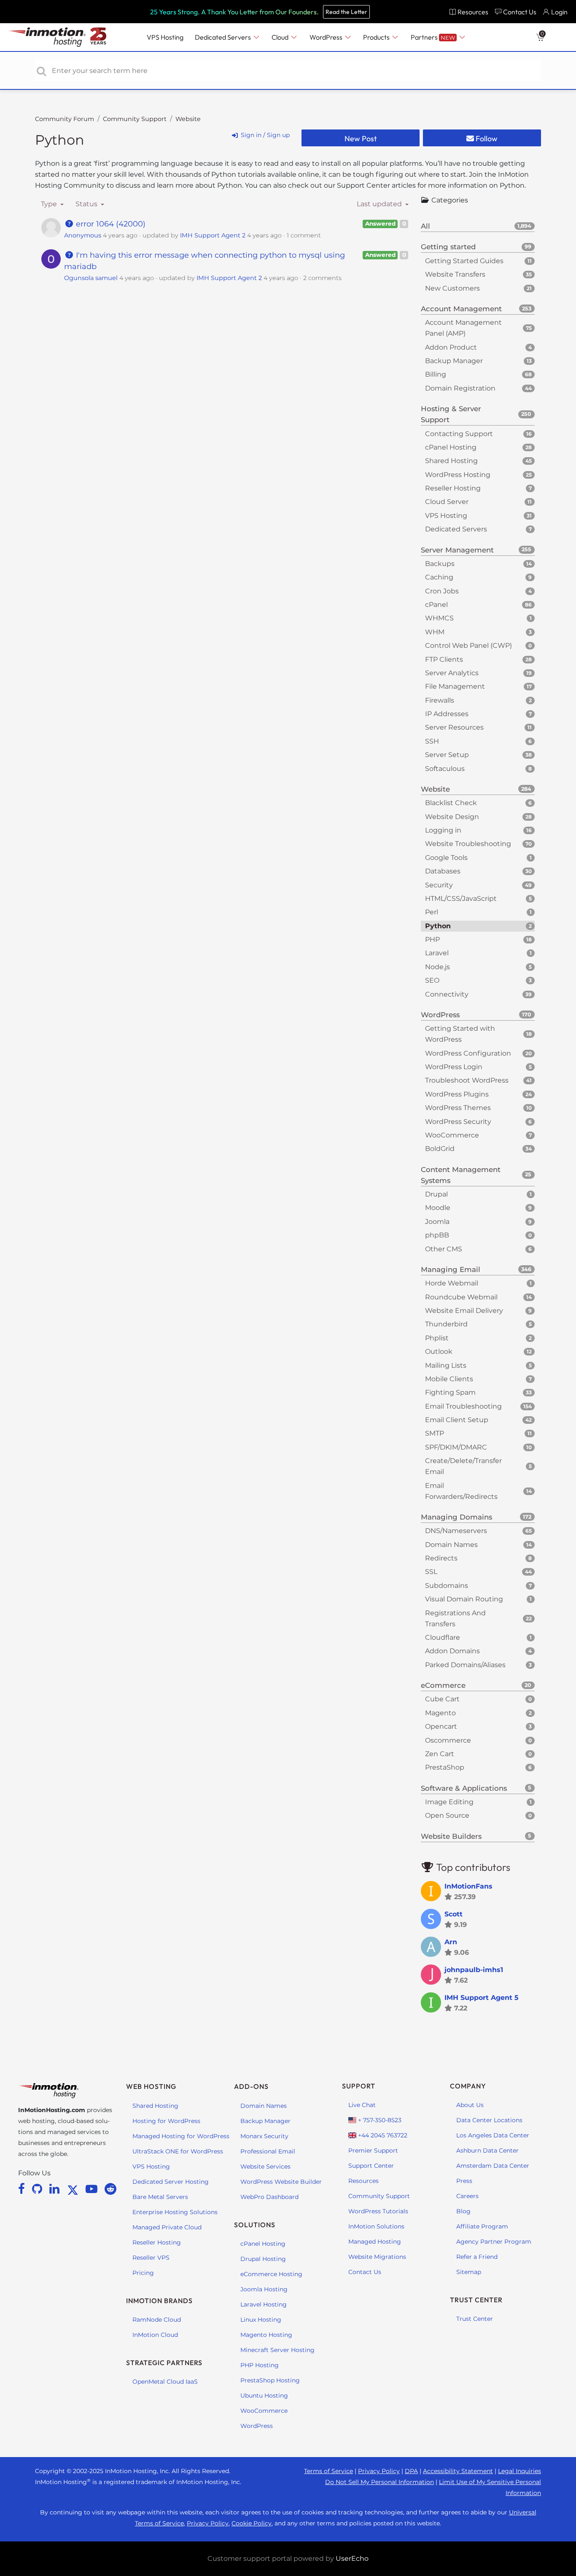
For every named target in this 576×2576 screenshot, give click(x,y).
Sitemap (469, 2272)
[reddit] (110, 2189)
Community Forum (65, 119)
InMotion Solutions (376, 2226)
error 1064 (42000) (110, 224)
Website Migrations (377, 2257)
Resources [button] (473, 12)
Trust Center (475, 2319)
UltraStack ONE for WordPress (178, 2151)
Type (50, 204)
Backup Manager (265, 2121)
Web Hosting (151, 2086)
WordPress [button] (327, 37)
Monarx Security (264, 2136)
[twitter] (74, 2189)
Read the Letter (346, 12)
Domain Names (264, 2106)
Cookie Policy (252, 2523)
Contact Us (365, 2272)
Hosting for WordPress (166, 2121)
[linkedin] (56, 2189)
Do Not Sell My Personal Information (380, 2482)
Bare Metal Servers (160, 2197)
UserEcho (352, 2558)
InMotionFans (468, 1886)
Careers (467, 2196)
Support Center (371, 2166)
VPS (165, 37)
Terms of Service (328, 2471)
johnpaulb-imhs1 (474, 1970)
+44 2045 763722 (382, 2135)
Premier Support (373, 2150)
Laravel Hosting (264, 2304)
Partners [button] (433, 37)
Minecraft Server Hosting (277, 2350)
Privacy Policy (379, 2471)
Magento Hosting (266, 2335)
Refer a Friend (477, 2257)
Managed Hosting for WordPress (181, 2136)
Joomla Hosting (264, 2289)
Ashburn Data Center (487, 2150)
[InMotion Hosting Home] (46, 37)
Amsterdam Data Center (493, 2166)
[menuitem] (469, 12)
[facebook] (23, 2189)
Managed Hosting (375, 2242)
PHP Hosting (260, 2365)
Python (60, 140)
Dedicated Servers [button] (223, 37)
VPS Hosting (151, 2166)
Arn (451, 1942)
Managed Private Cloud (167, 2227)
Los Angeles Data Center (493, 2135)
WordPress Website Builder (281, 2182)
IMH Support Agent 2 (213, 235)
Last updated (380, 204)
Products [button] (377, 37)
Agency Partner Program (494, 2242)
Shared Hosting (155, 2106)
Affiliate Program (482, 2226)
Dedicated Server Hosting (171, 2182)
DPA (411, 2471)
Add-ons (251, 2086)
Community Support (135, 119)
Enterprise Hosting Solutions (175, 2212)
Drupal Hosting (263, 2259)
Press (464, 2181)
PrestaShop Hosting (270, 2380)
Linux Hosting (261, 2320)
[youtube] (93, 2189)
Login (559, 12)
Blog (463, 2211)
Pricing (143, 2273)
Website (188, 119)
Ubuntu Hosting (264, 2395)
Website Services (265, 2166)
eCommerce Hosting (271, 2274)
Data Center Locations (489, 2120)
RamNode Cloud (157, 2320)
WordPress (257, 2426)
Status (87, 204)
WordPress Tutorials (378, 2211)
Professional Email (268, 2151)
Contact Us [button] (520, 12)
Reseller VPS (151, 2258)
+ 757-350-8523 (379, 2120)
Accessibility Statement (458, 2471)
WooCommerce (264, 2411)
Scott (454, 1914)
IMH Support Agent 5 (482, 1998)
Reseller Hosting (157, 2242)
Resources (363, 2181)
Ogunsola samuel (91, 278)
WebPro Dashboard (269, 2197)
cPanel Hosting (263, 2244)
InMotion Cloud (155, 2335)
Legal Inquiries (519, 2471)
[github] (39, 2189)
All (476, 226)
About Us (470, 2105)
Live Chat (362, 2105)
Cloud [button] (281, 37)
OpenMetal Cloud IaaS (165, 2382)
